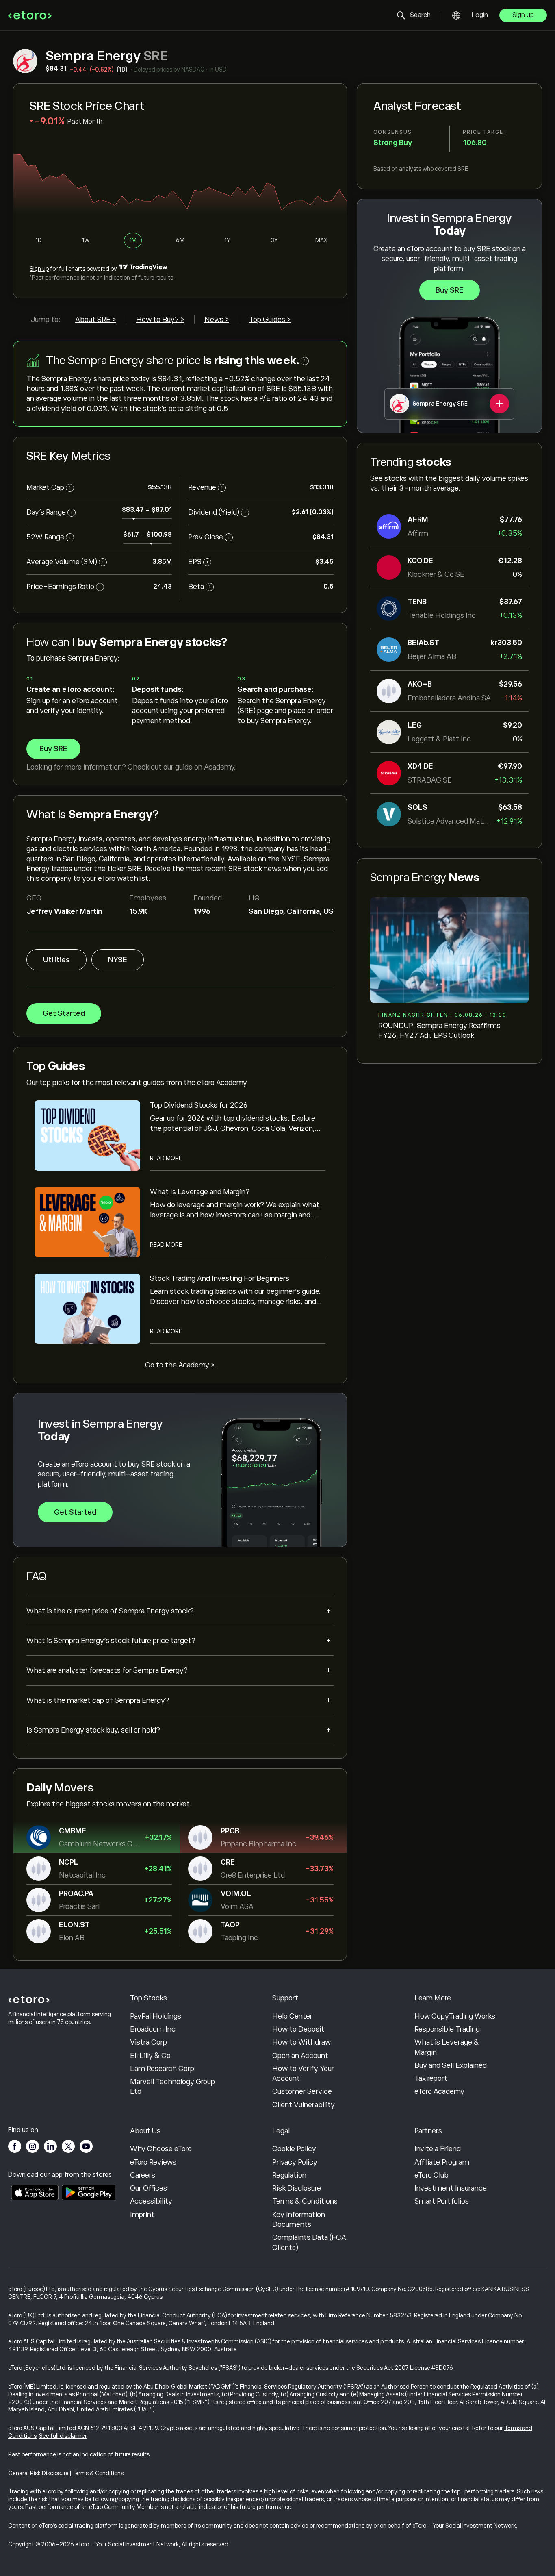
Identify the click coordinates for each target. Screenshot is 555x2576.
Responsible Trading (447, 2029)
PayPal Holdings (156, 2016)
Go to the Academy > (180, 1365)
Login (480, 15)
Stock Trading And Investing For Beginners (220, 1278)
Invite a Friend (438, 2149)
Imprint (142, 2215)
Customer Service (302, 2091)
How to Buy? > (160, 320)
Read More (166, 1158)
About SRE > (96, 320)
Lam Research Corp (162, 2069)
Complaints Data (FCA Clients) (309, 2242)
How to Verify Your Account (303, 2074)
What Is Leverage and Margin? (200, 1192)
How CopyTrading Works (455, 2016)
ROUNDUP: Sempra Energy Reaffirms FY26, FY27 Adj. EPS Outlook (439, 1030)
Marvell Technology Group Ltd (172, 2087)
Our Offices (149, 2188)
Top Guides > (270, 320)
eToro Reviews (153, 2162)
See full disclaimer (63, 2436)
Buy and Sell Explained (451, 2065)
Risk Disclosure (297, 2188)
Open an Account (300, 2056)
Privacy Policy (295, 2162)
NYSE (118, 960)
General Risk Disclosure (38, 2473)
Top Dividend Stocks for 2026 (199, 1105)
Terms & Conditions (305, 2201)
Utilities (56, 960)
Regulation (289, 2175)
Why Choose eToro (161, 2149)
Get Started (64, 1013)
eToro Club (431, 2175)
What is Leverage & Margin (447, 2047)
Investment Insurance (451, 2188)
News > (217, 320)
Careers (143, 2175)
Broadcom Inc (153, 2029)
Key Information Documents (299, 2219)
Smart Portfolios (442, 2201)
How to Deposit (298, 2029)
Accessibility (151, 2201)
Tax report (431, 2078)
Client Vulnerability (304, 2105)
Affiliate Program (442, 2162)
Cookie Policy (294, 2149)
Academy (219, 767)
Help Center (292, 2016)
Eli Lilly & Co (150, 2056)
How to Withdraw (301, 2042)
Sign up (523, 15)
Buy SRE (450, 290)
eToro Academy (439, 2091)
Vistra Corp (149, 2042)
